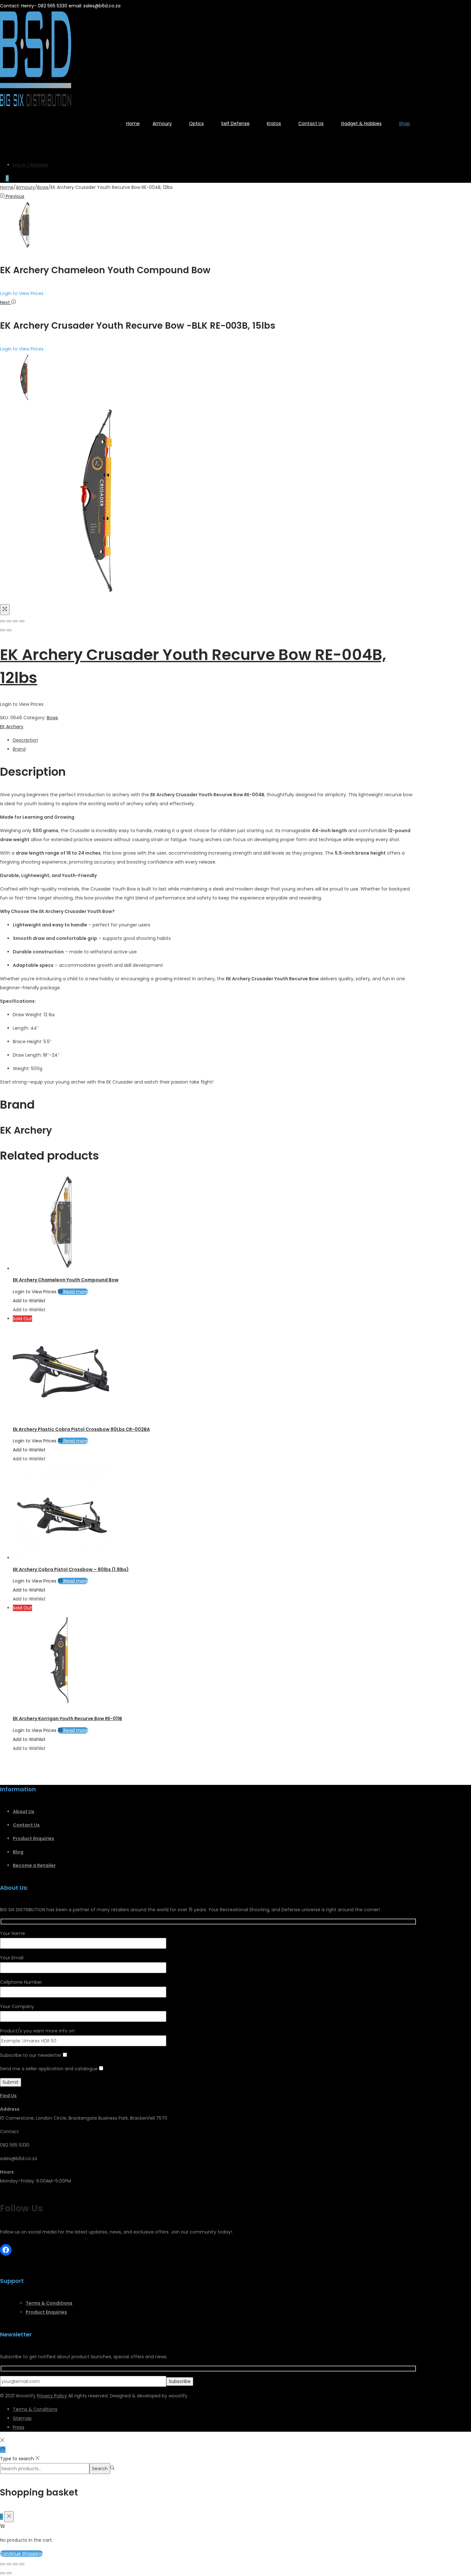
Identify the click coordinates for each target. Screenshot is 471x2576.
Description (25, 740)
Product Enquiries (33, 1838)
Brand (19, 749)
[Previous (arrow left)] (3, 630)
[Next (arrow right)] (9, 630)
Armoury (25, 187)
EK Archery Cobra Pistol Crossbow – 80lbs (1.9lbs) (71, 1569)
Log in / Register (31, 165)
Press (19, 2427)
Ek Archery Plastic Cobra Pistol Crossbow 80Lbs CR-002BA (81, 1429)
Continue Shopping (21, 2554)
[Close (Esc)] (3, 621)
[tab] (215, 740)
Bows (43, 187)
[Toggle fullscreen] (15, 621)
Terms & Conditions (35, 2409)
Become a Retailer (34, 1865)
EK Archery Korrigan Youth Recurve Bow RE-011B (67, 1719)
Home (7, 187)
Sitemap (22, 2418)
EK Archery (12, 727)
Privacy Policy (52, 2396)
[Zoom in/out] (22, 621)
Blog (18, 1852)
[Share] (9, 621)
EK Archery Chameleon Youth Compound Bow (66, 1280)
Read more (76, 1292)
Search (100, 2469)
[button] (29, 1301)
